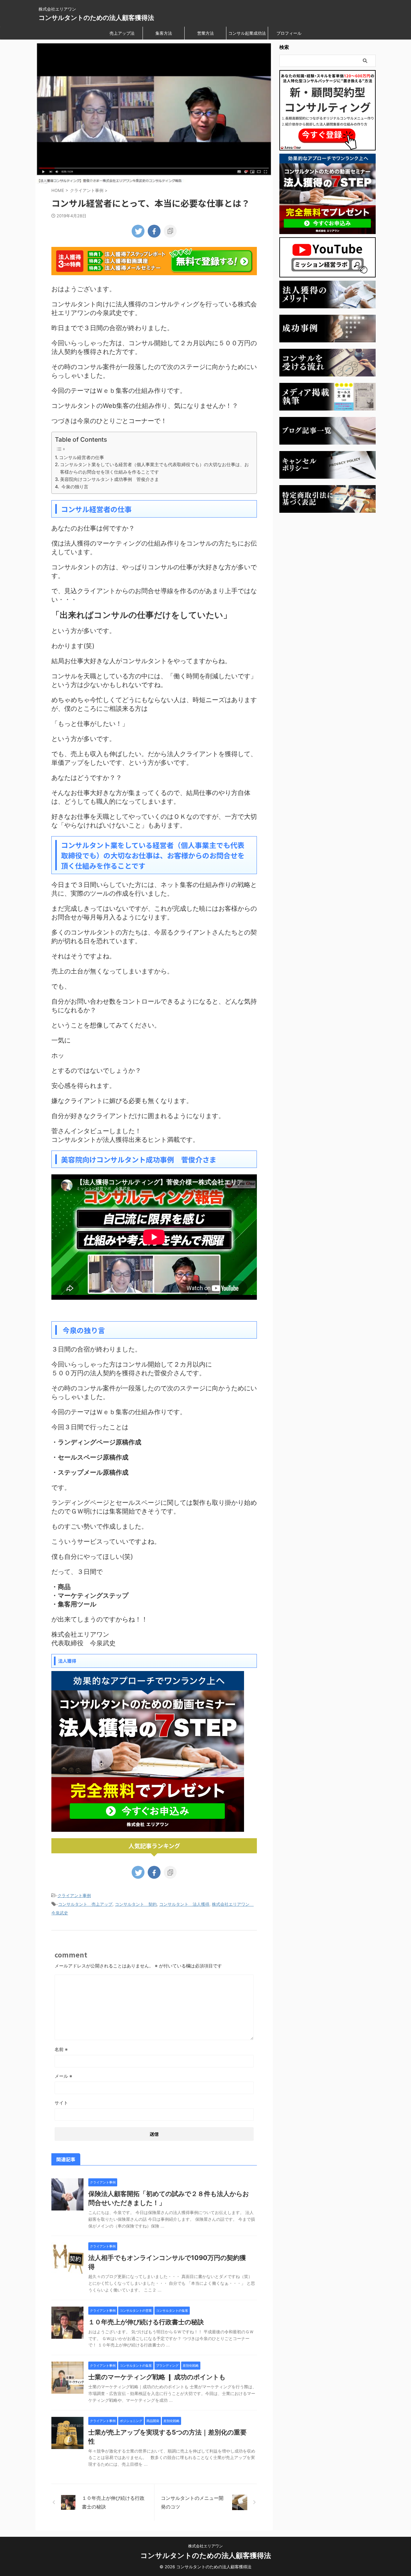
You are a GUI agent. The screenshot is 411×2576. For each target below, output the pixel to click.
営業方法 (205, 33)
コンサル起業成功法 (247, 33)
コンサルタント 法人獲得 (184, 1904)
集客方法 (164, 33)
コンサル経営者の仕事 (82, 457)
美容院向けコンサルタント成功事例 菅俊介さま (109, 479)
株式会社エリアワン (205, 2546)
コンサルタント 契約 (136, 1904)
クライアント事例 (74, 1895)
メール (63, 2076)
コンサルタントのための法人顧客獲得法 (96, 18)
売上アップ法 (122, 33)
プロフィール (289, 33)
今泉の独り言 (74, 487)
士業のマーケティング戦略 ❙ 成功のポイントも (157, 2377)
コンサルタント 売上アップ (85, 1904)
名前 (61, 2049)
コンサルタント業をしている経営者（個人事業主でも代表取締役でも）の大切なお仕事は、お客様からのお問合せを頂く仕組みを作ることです (154, 468)
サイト (61, 2103)
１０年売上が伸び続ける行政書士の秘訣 (146, 2322)
